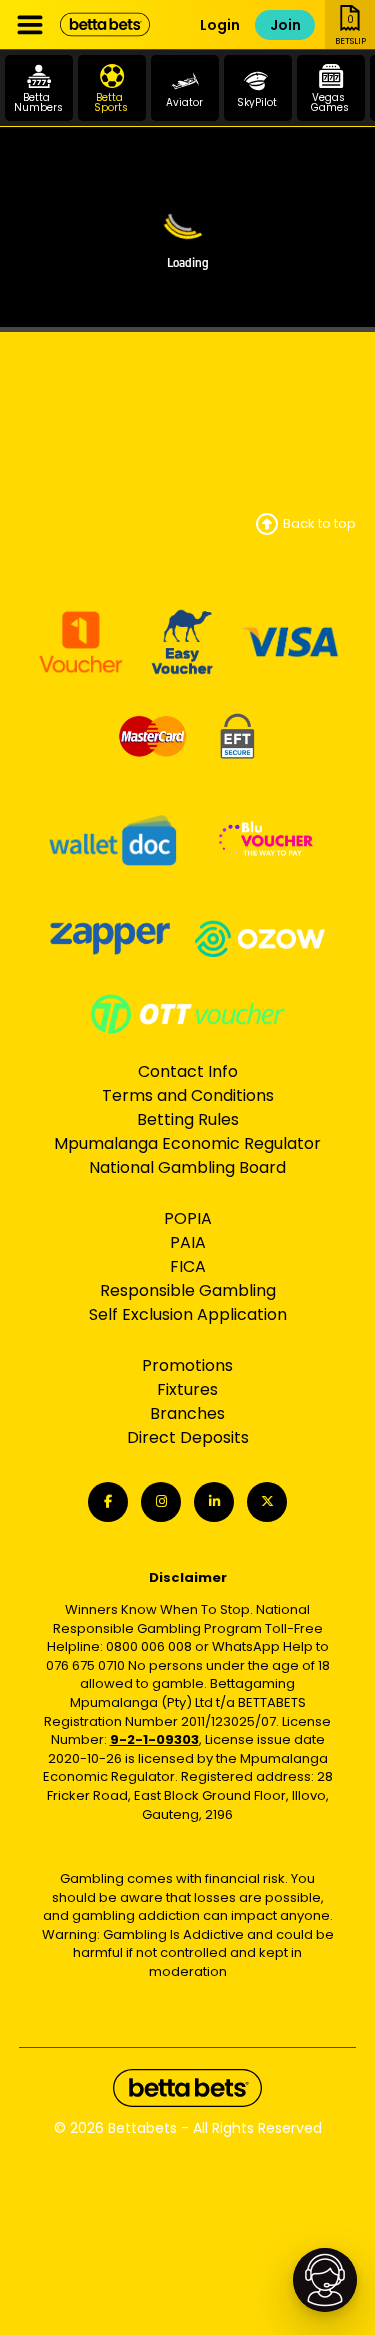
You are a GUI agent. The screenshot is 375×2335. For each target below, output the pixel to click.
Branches (187, 1413)
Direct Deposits (188, 1437)
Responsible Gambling (188, 1290)
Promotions (187, 1365)
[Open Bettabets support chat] (325, 2280)
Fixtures (187, 1389)
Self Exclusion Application (188, 1314)
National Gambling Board (187, 1167)
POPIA (188, 1218)
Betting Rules (188, 1119)
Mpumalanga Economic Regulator (187, 1143)
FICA (188, 1266)
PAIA (188, 1242)
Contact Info (188, 1071)
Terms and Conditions (188, 1095)
